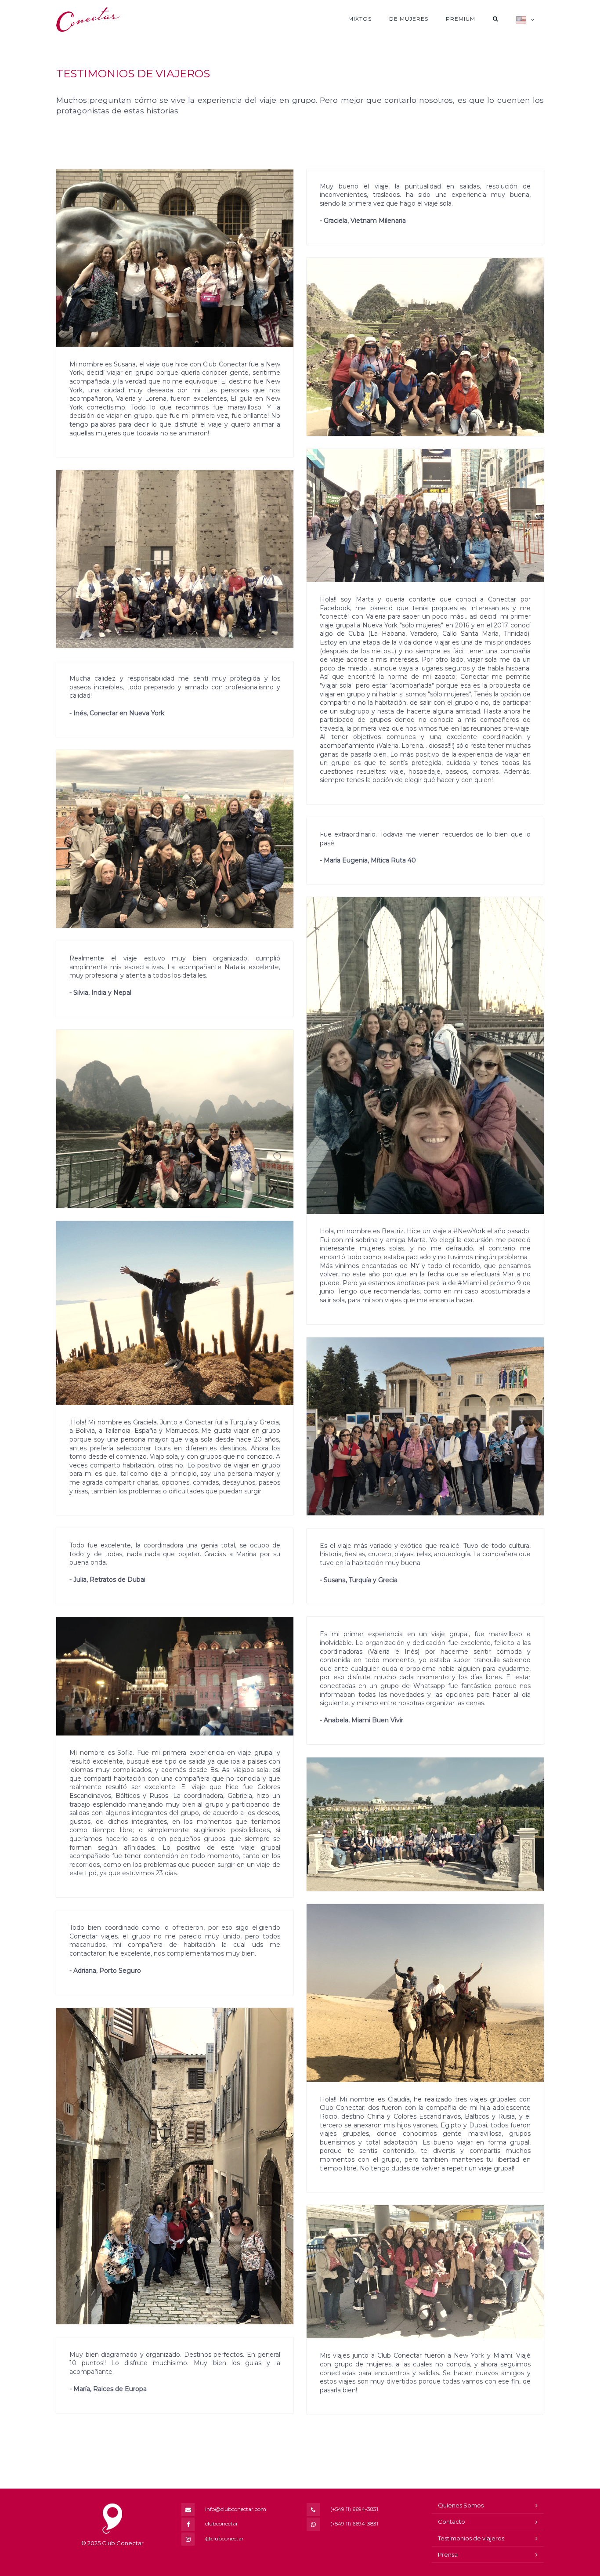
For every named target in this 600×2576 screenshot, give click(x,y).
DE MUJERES (409, 19)
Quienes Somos (461, 2505)
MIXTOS (360, 19)
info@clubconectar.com (236, 2509)
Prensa (448, 2554)
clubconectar (222, 2523)
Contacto (452, 2522)
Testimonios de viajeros (471, 2538)
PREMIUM (461, 19)
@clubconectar (224, 2538)
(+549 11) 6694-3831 (354, 2509)
